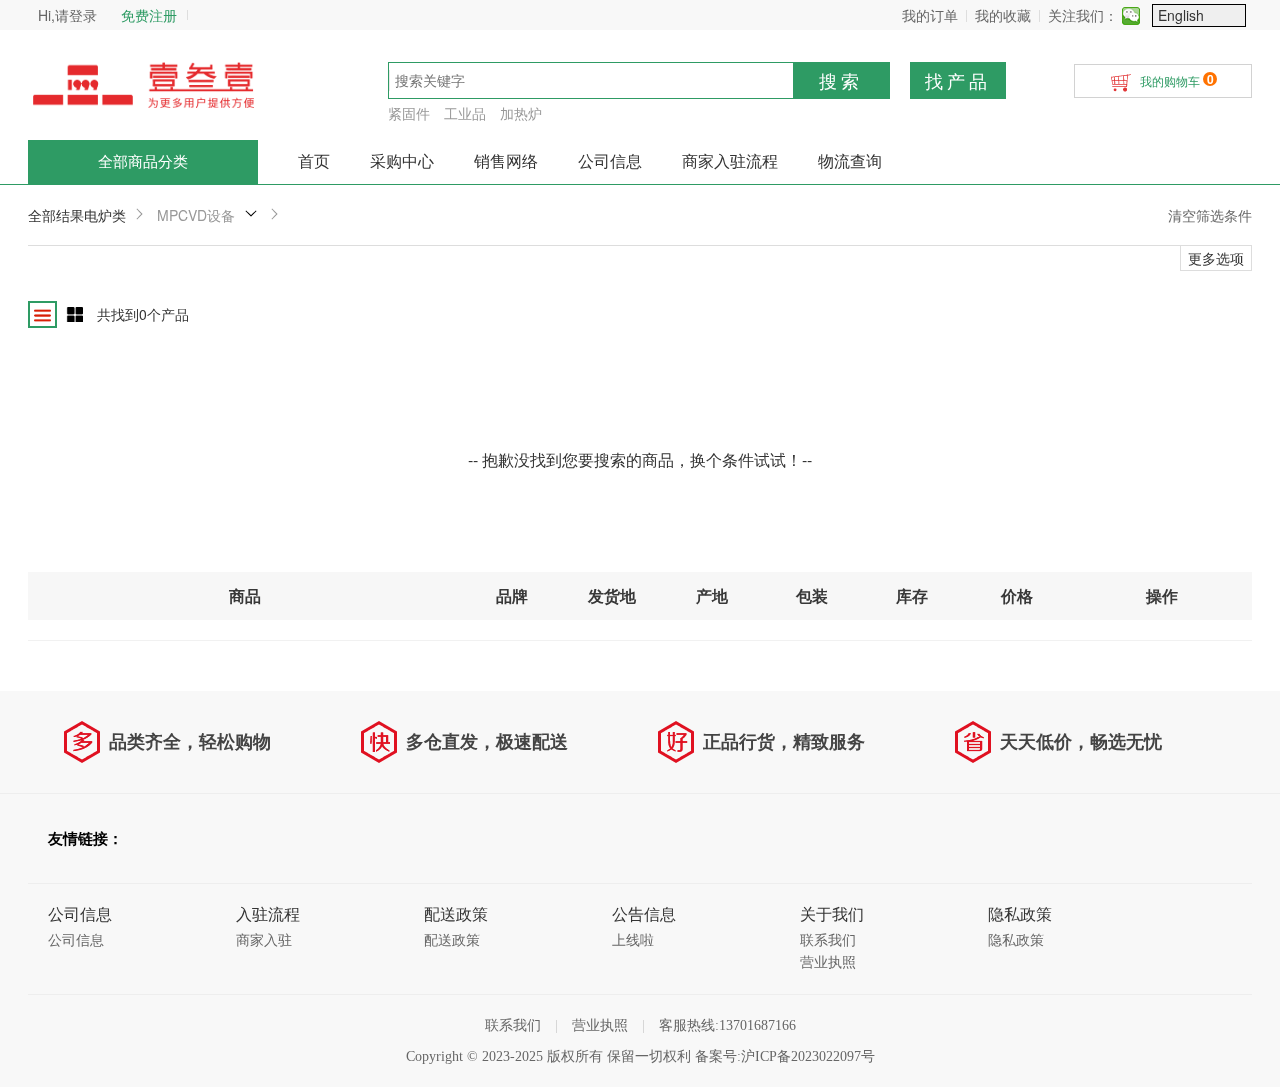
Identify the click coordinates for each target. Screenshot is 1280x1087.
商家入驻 (264, 940)
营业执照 (828, 962)
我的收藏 (1003, 15)
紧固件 (409, 113)
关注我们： (1083, 15)
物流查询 (850, 161)
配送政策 (452, 940)
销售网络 (506, 161)
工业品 (465, 113)
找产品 (958, 80)
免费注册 (149, 15)
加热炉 (521, 113)
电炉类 (105, 215)
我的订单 (930, 15)
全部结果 (56, 215)
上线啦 (633, 940)
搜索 (841, 80)
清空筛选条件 (1210, 215)
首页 (314, 161)
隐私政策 (1016, 940)
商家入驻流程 (730, 161)
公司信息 (610, 161)
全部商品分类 (143, 162)
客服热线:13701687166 (727, 1025)
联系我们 (828, 940)
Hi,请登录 (67, 15)
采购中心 (402, 161)
